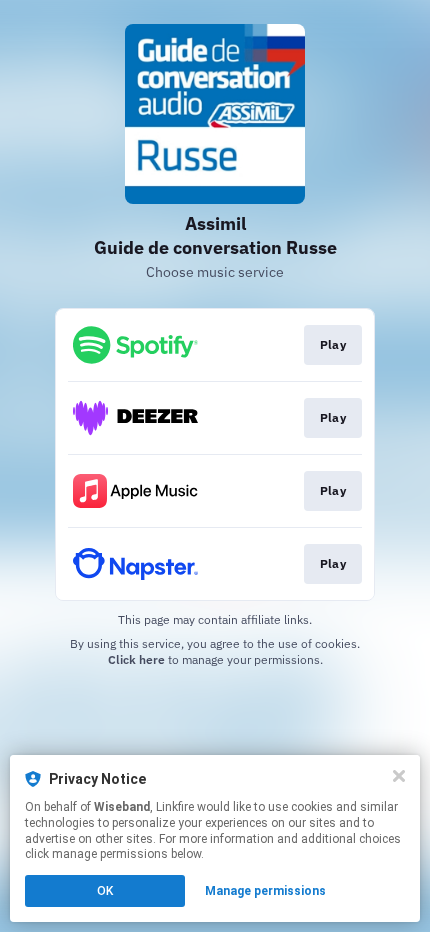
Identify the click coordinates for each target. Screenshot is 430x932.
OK (105, 891)
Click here (136, 659)
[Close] (399, 776)
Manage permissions (265, 891)
